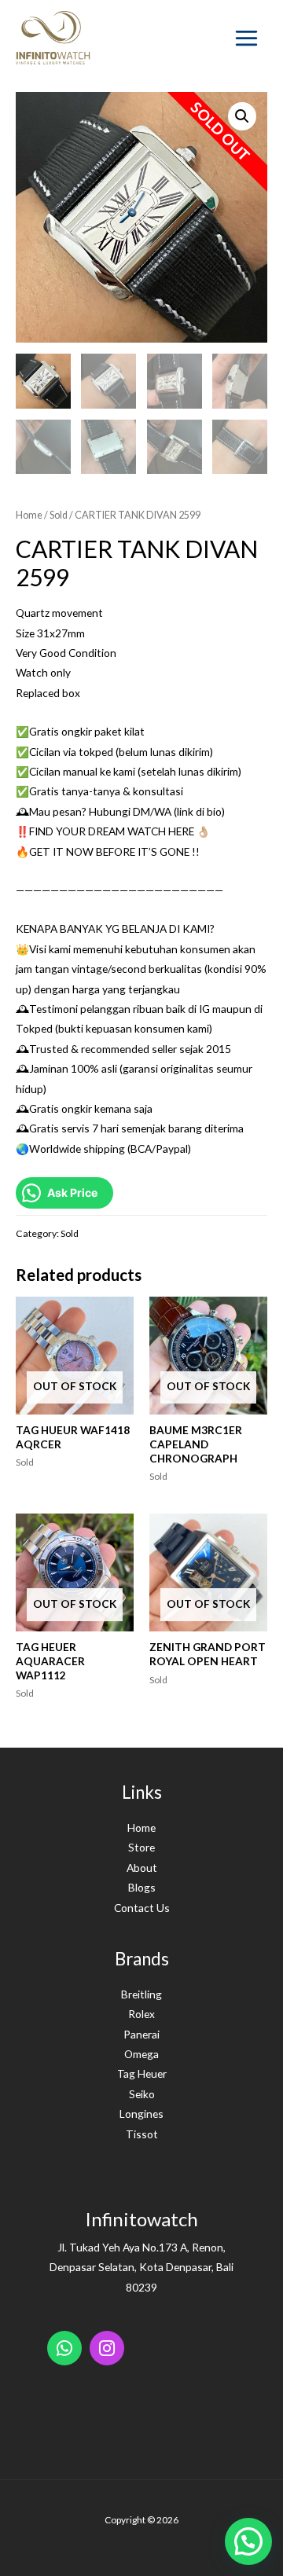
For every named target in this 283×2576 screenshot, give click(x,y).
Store (141, 1847)
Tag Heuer (142, 2073)
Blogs (142, 1887)
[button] (248, 2541)
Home (29, 515)
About (142, 1868)
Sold (59, 515)
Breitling (141, 1994)
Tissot (142, 2134)
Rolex (141, 2014)
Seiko (142, 2094)
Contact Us (142, 1908)
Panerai (141, 2034)
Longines (141, 2114)
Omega (141, 2054)
